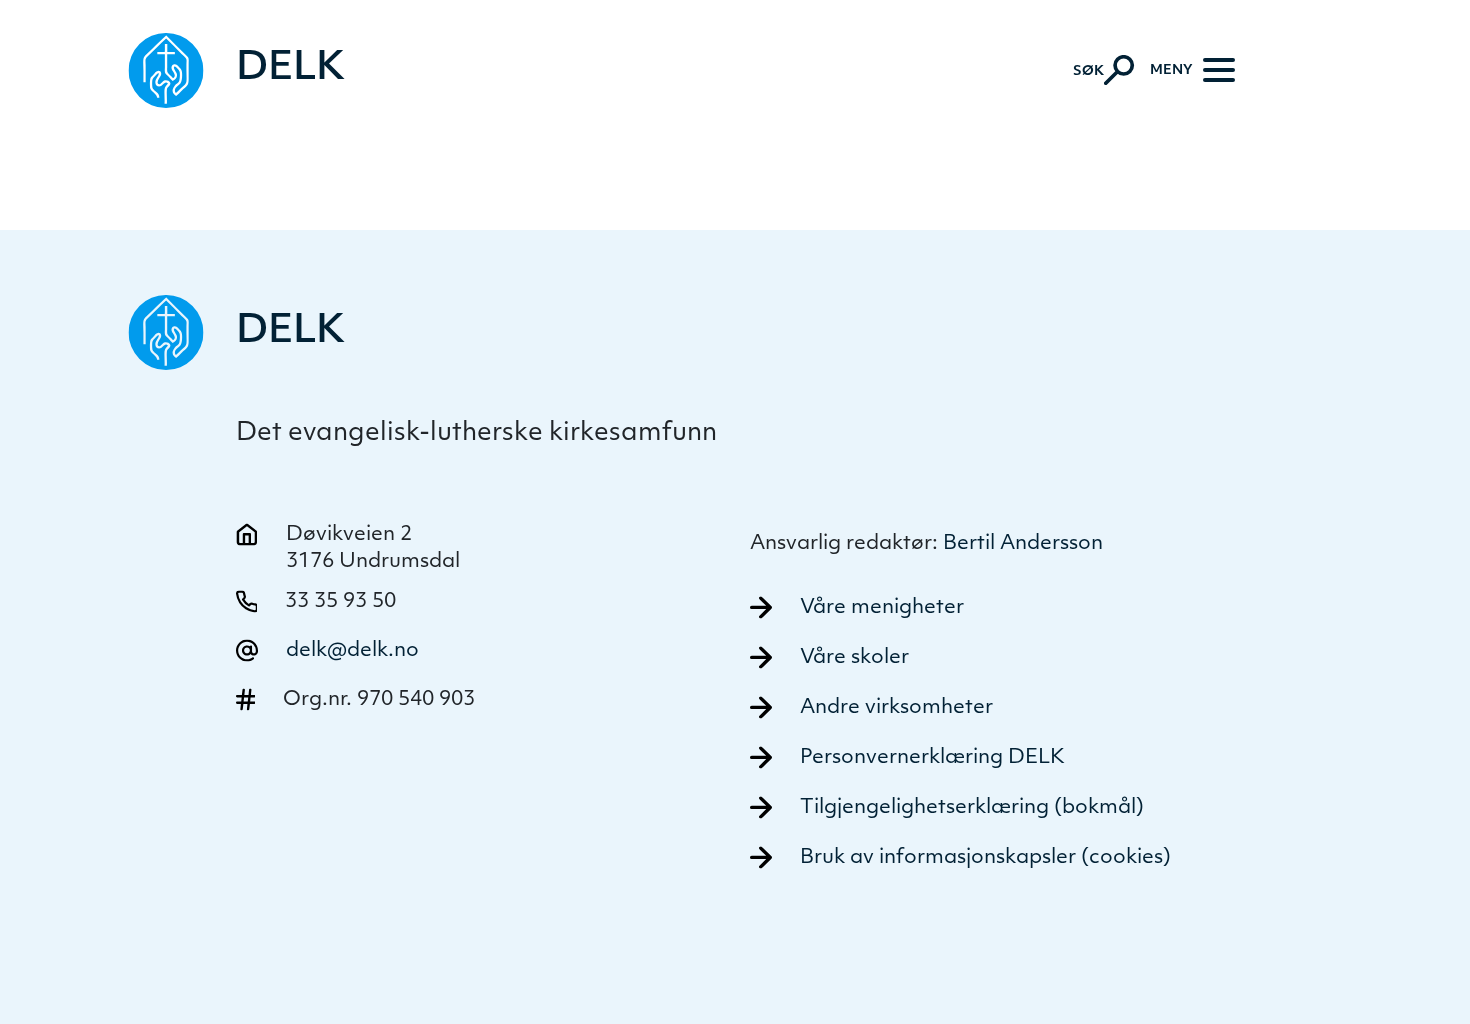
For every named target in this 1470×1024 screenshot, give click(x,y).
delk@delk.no (352, 651)
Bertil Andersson (1023, 544)
